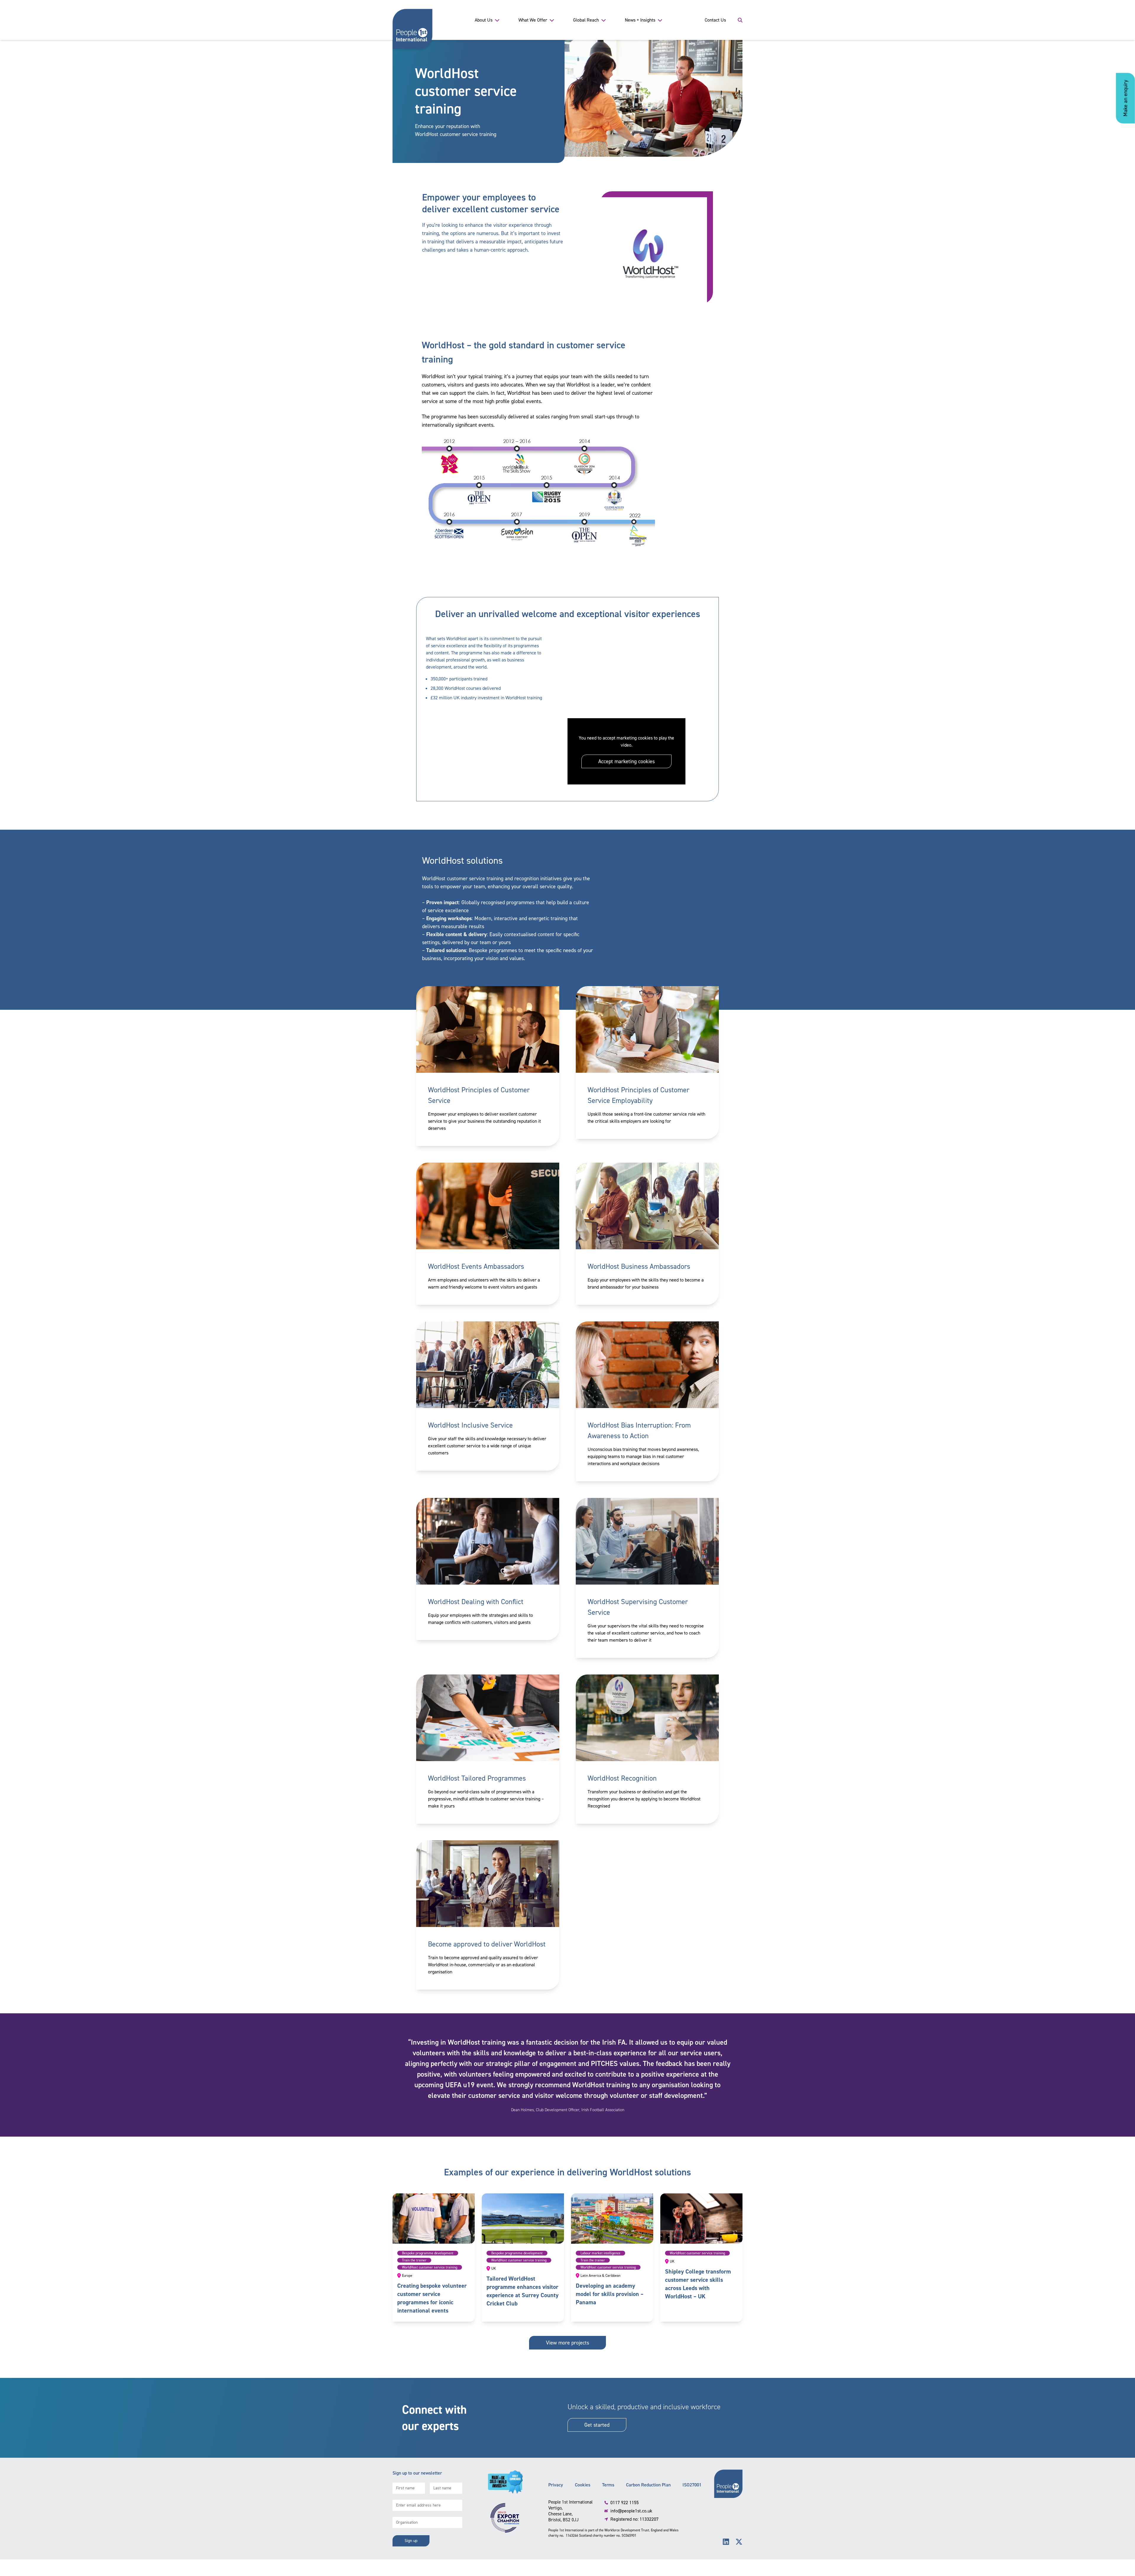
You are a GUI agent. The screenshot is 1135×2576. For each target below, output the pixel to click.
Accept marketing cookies (626, 761)
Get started (597, 2425)
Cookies (583, 2485)
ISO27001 (692, 2485)
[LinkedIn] (726, 2542)
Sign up (411, 2541)
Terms (608, 2485)
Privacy (556, 2485)
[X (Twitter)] (739, 2542)
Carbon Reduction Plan (648, 2485)
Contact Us (715, 20)
